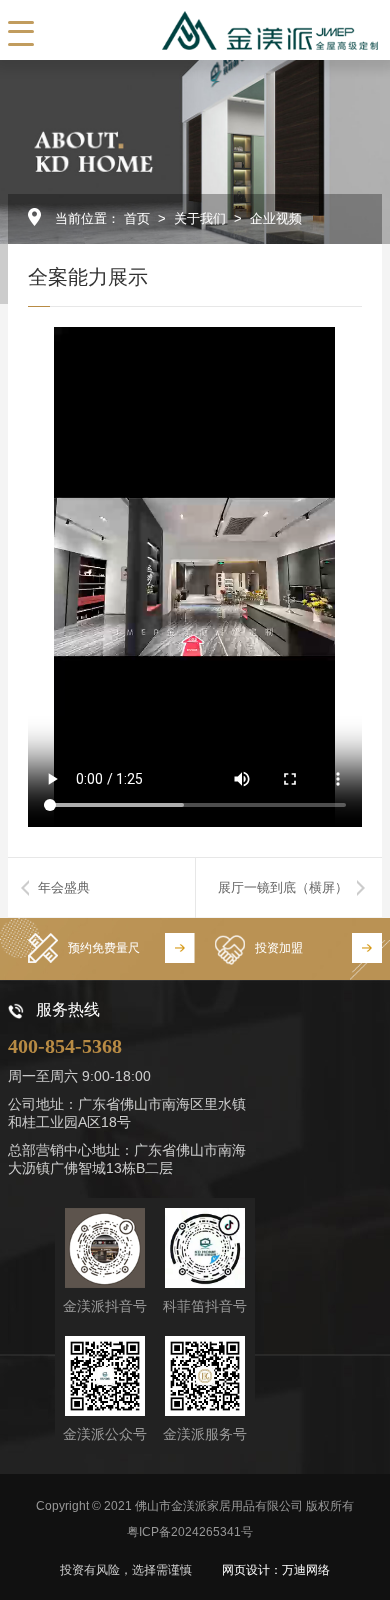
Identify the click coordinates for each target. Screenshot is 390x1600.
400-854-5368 (65, 1046)
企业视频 (276, 218)
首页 (137, 218)
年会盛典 (64, 887)
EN (105, 30)
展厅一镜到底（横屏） (283, 887)
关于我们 (200, 218)
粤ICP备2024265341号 (190, 1532)
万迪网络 (306, 1570)
